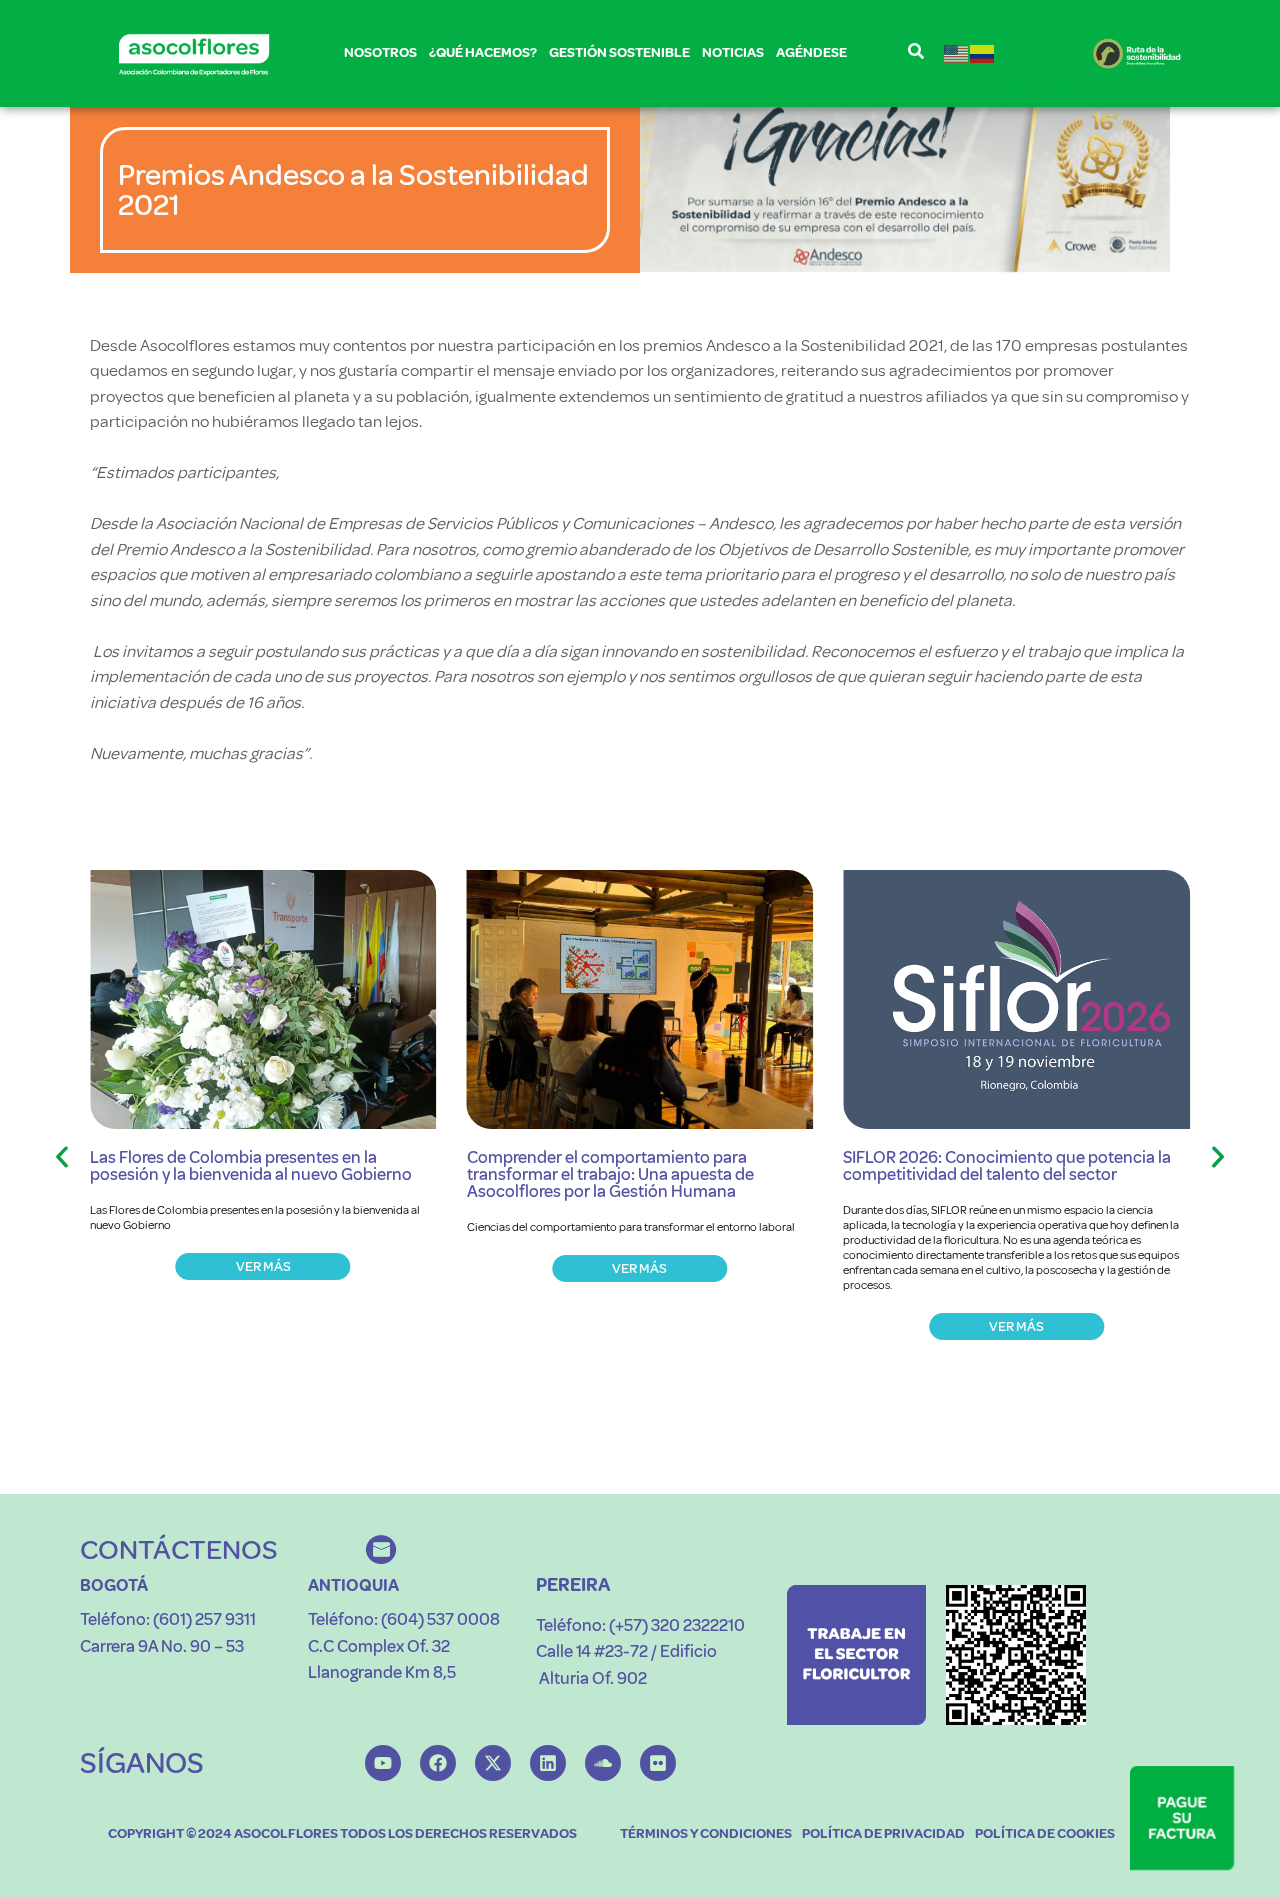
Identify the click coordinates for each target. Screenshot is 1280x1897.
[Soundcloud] (603, 1763)
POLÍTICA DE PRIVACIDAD (883, 1833)
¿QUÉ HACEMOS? (483, 52)
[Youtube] (383, 1763)
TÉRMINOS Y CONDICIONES (706, 1833)
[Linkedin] (548, 1763)
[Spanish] (983, 53)
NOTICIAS (733, 52)
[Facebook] (438, 1763)
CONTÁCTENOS (179, 1549)
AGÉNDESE (811, 52)
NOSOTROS (380, 52)
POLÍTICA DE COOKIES (1045, 1833)
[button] (62, 1157)
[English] (957, 53)
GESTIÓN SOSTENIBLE (619, 52)
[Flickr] (658, 1763)
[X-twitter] (493, 1763)
